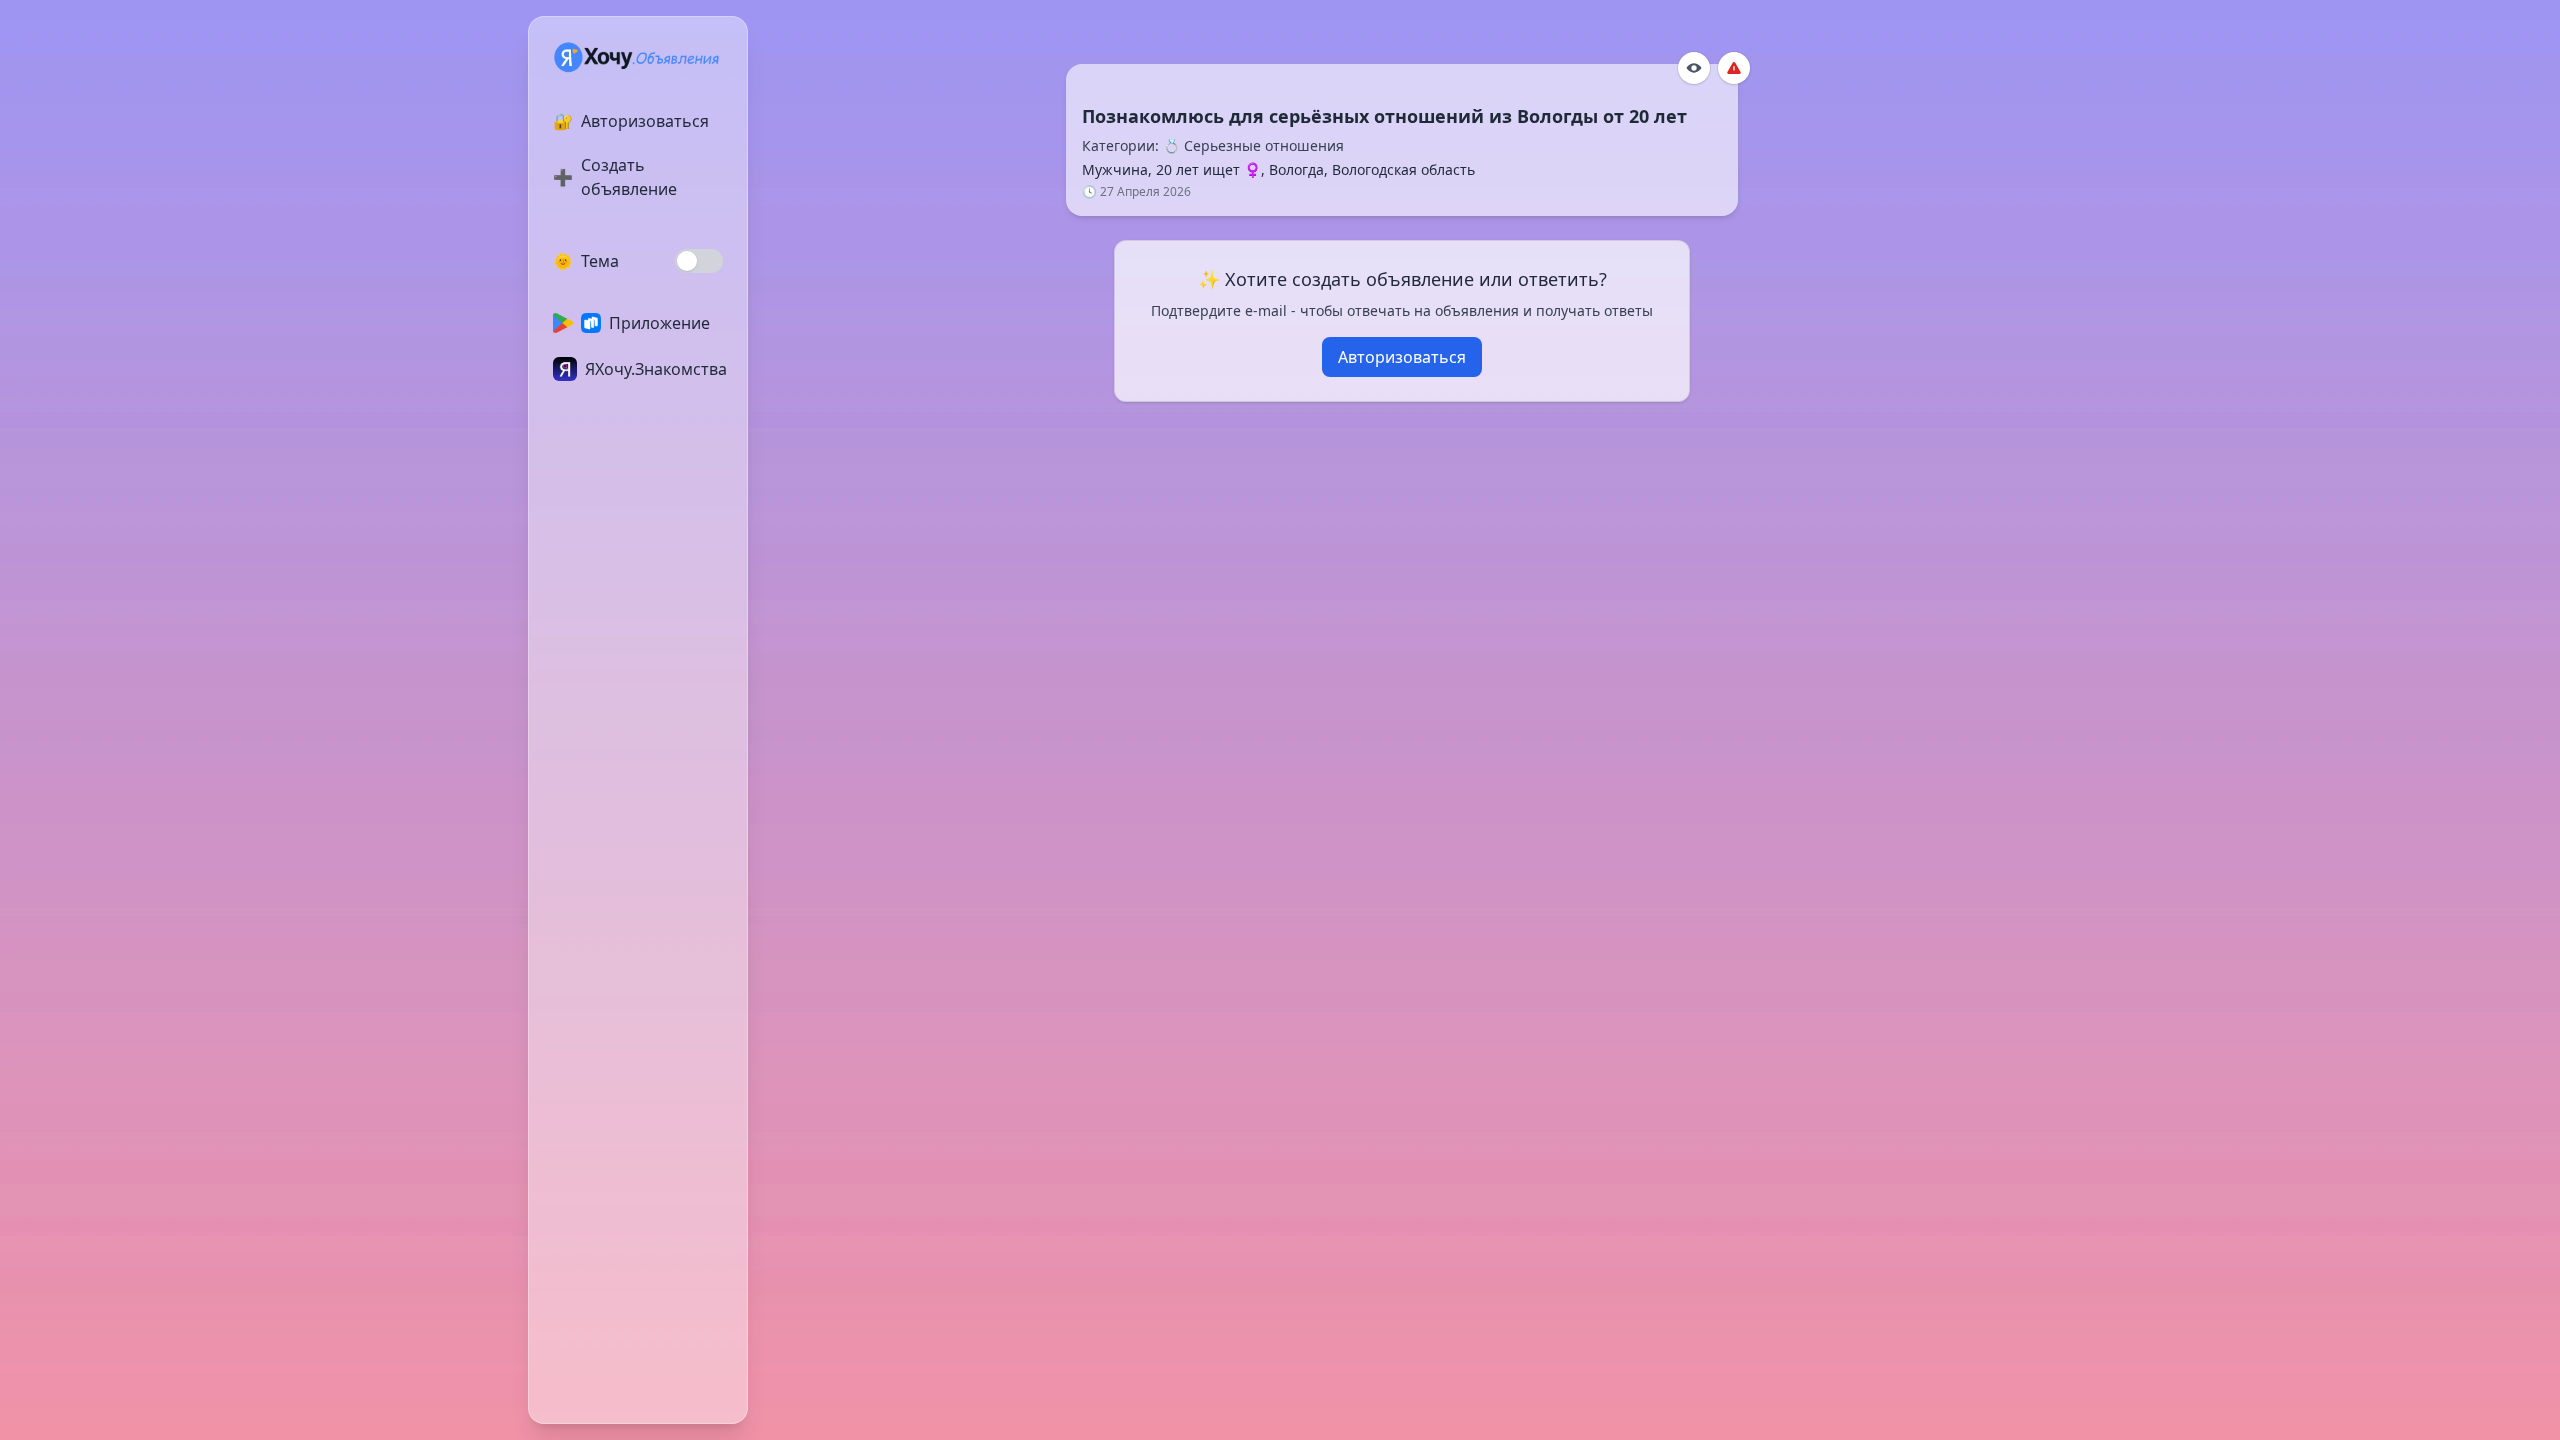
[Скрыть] (1694, 68)
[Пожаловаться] (1734, 68)
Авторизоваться (1402, 357)
